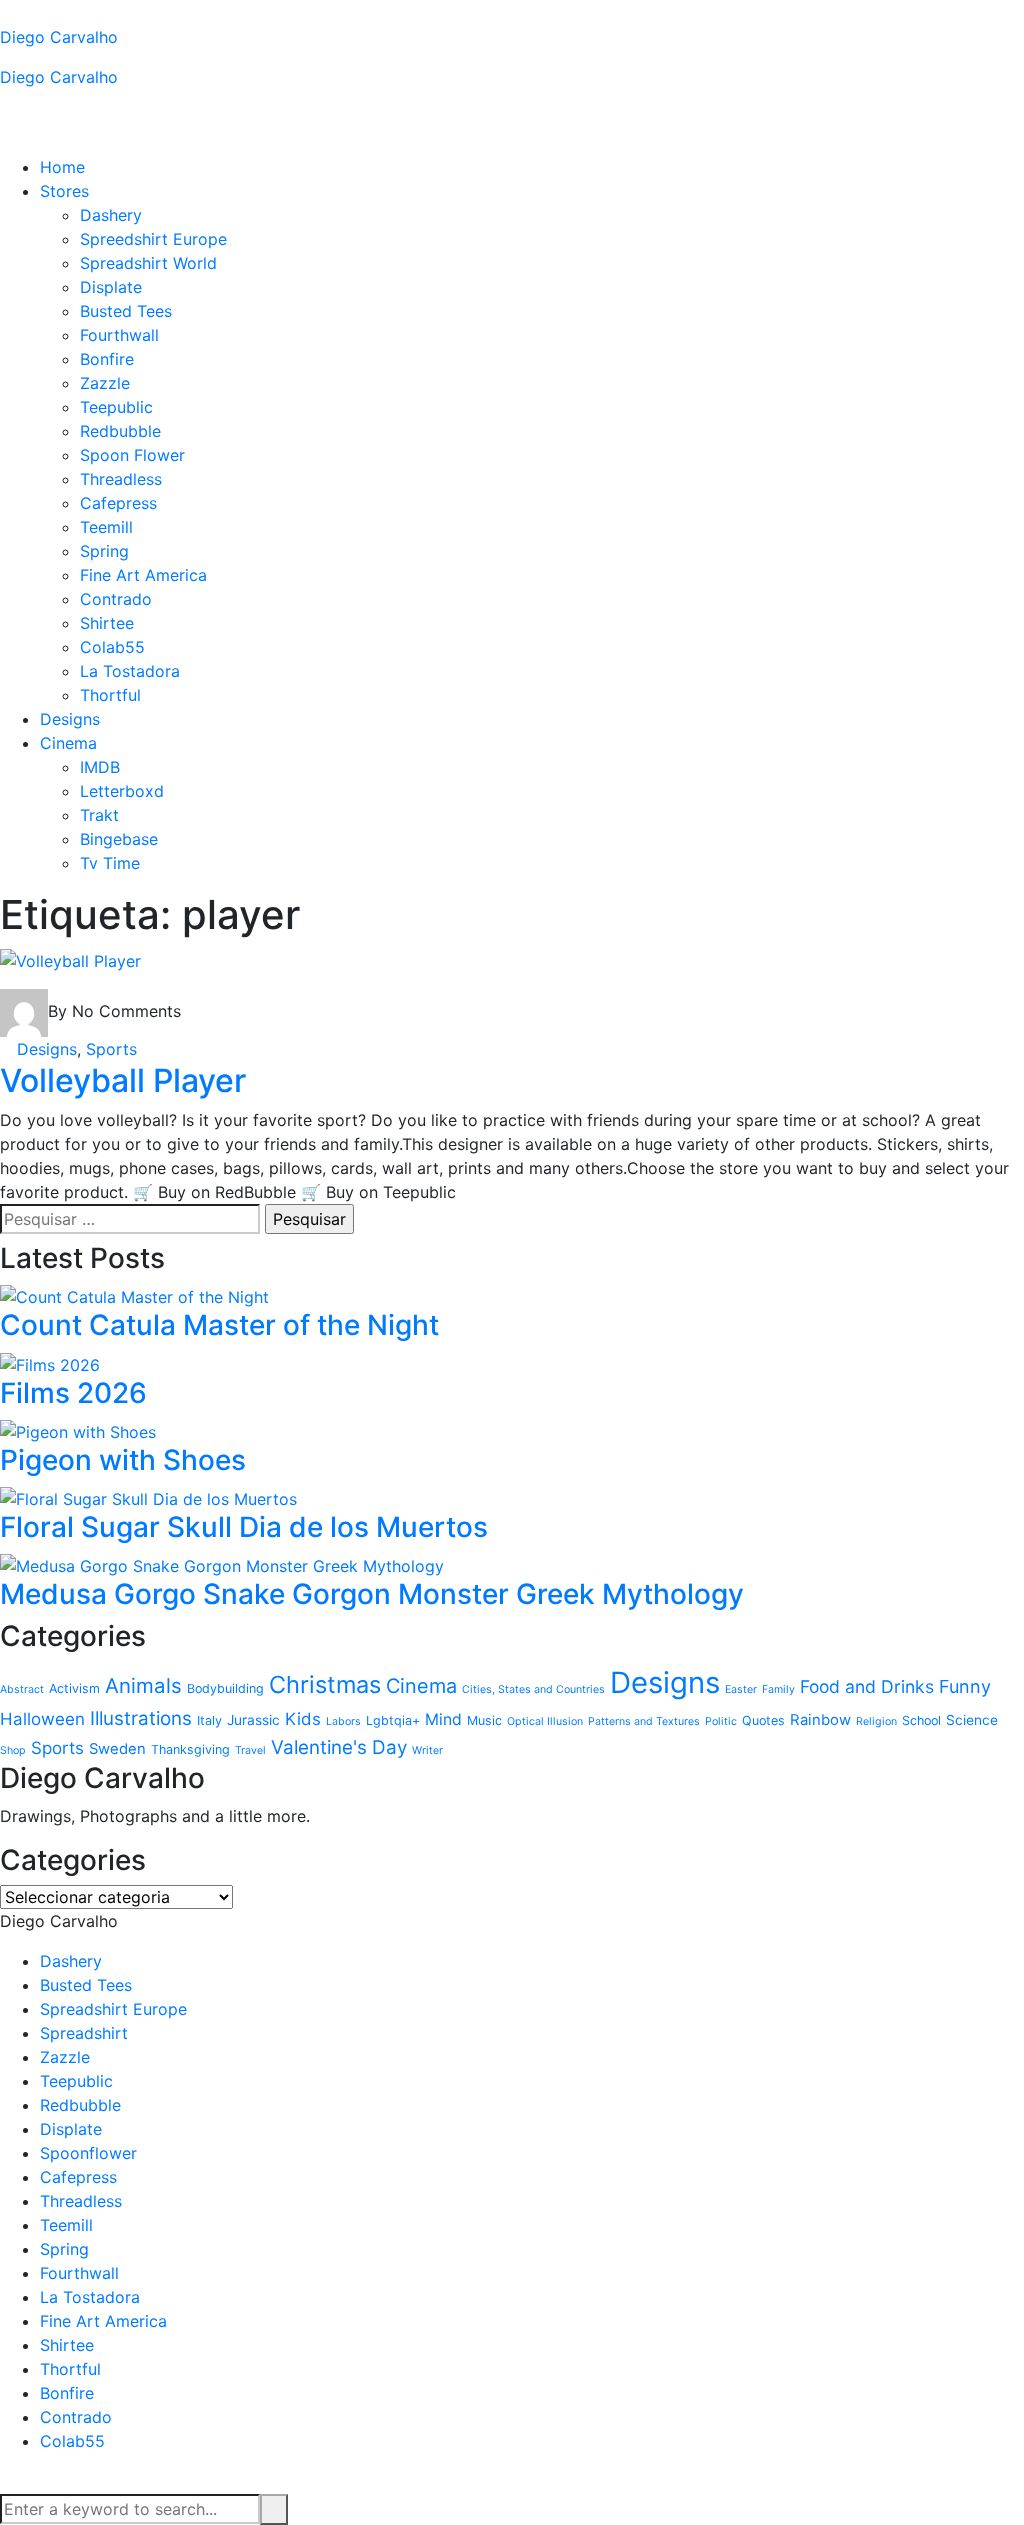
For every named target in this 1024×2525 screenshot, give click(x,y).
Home (62, 167)
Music (484, 1720)
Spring (104, 551)
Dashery (111, 215)
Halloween (42, 1719)
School (921, 1720)
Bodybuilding (225, 1688)
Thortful (110, 695)
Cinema (68, 743)
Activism (74, 1688)
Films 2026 (73, 1393)
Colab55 (112, 647)
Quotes (763, 1720)
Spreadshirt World (148, 263)
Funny (965, 1686)
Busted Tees (126, 311)
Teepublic (116, 407)
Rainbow (820, 1720)
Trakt (99, 815)
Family (778, 1689)
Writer (427, 1750)
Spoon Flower (132, 455)
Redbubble (120, 431)
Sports (111, 1049)
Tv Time (110, 863)
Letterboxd (122, 791)
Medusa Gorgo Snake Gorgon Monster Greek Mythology (372, 1594)
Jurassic (253, 1720)
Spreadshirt (84, 2033)
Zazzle (105, 383)
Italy (209, 1720)
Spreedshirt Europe (153, 239)
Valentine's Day (339, 1747)
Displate (111, 287)
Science (972, 1720)
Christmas (325, 1684)
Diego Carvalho (59, 37)
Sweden (117, 1749)
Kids (303, 1719)
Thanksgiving (190, 1749)
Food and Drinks (867, 1686)
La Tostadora (130, 671)
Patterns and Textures (644, 1721)
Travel (250, 1750)
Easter (741, 1689)
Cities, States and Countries (533, 1689)
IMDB (100, 767)
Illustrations (141, 1718)
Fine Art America (143, 575)
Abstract (22, 1689)
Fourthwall (119, 335)
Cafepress (118, 503)
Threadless (121, 479)
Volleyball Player (123, 1080)
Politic (721, 1721)
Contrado (116, 599)
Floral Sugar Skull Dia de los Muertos (244, 1527)
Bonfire (107, 359)
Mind (443, 1719)
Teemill (106, 527)
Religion (876, 1721)
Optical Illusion (545, 1721)
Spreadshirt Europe (113, 2009)
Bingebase (119, 839)
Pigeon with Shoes (123, 1460)
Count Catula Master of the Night (219, 1325)
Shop (13, 1750)
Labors (343, 1721)
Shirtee (107, 623)
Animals (143, 1685)
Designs (70, 719)
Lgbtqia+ (393, 1720)
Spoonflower (88, 2153)
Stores (64, 191)
